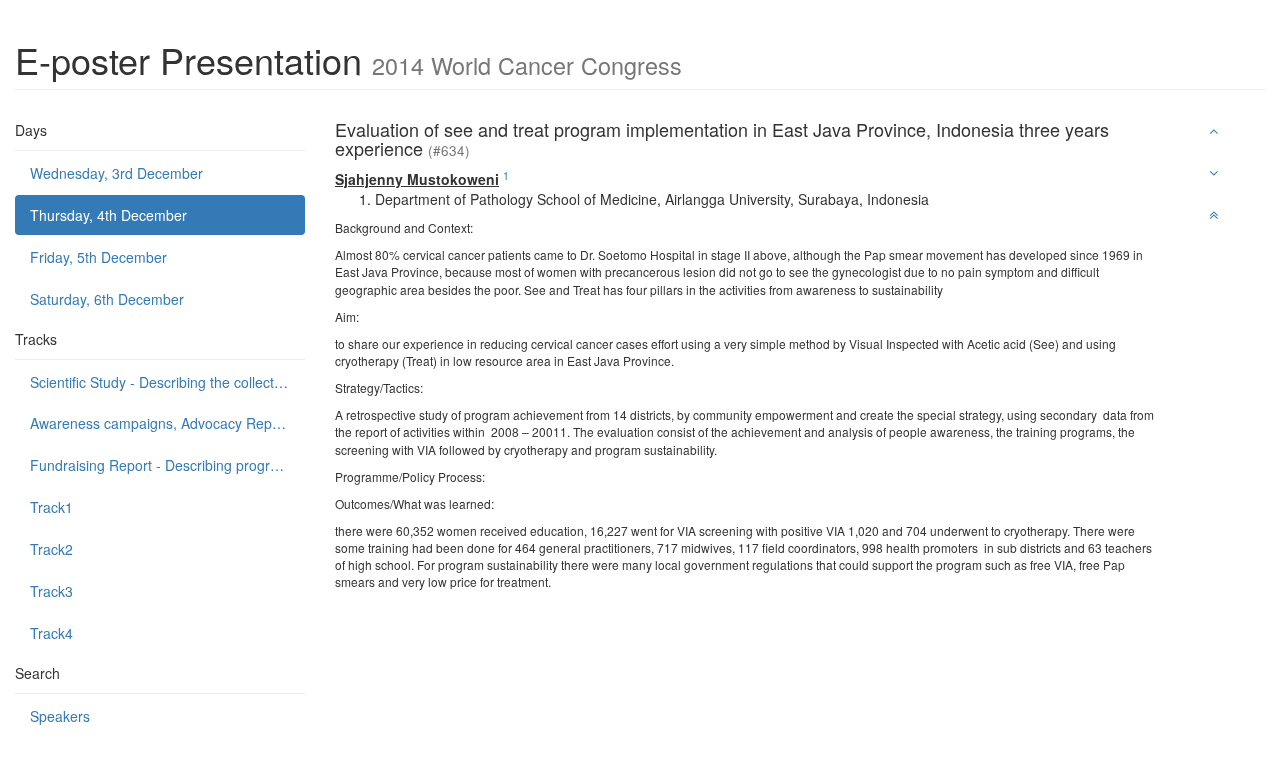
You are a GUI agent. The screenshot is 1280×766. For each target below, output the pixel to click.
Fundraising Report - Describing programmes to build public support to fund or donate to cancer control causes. (167, 465)
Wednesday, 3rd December (116, 173)
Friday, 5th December (98, 257)
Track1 (51, 507)
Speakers (60, 716)
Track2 (51, 549)
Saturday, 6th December (107, 299)
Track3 (51, 591)
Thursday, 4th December (108, 215)
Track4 (51, 633)
